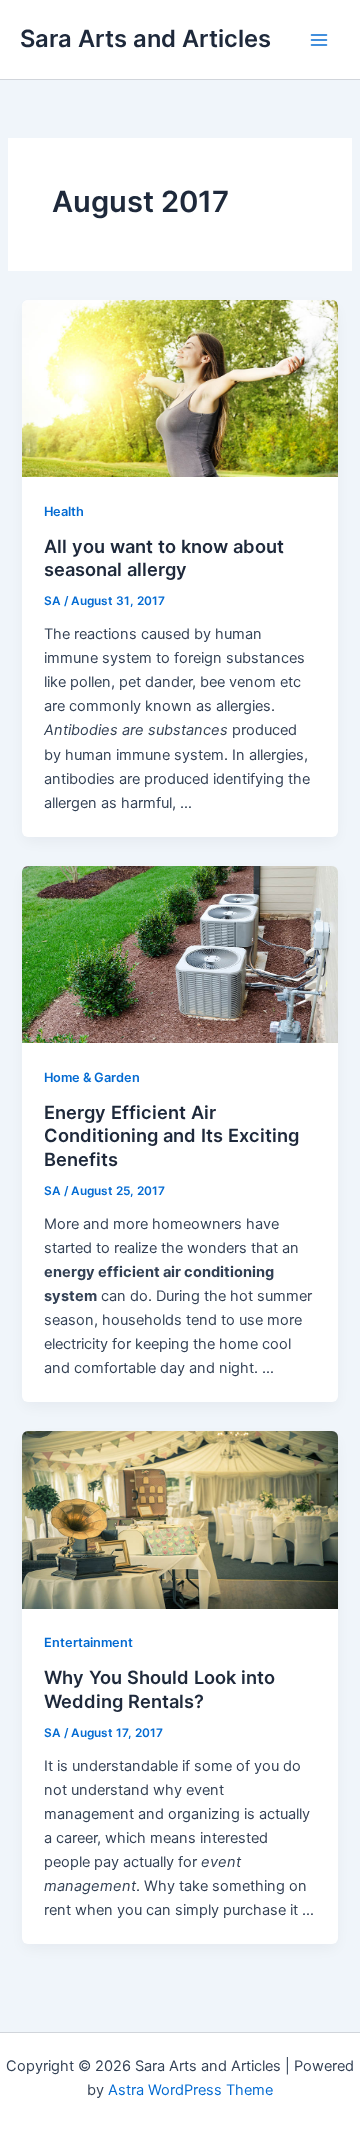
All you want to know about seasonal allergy (164, 558)
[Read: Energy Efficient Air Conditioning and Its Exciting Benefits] (179, 953)
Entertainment (88, 1642)
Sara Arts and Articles (145, 38)
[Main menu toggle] (319, 40)
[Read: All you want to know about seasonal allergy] (179, 388)
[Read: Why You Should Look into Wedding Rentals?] (179, 1519)
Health (64, 511)
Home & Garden (92, 1077)
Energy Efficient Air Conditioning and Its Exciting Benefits (171, 1135)
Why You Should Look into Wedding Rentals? (159, 1689)
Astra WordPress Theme (190, 2090)
